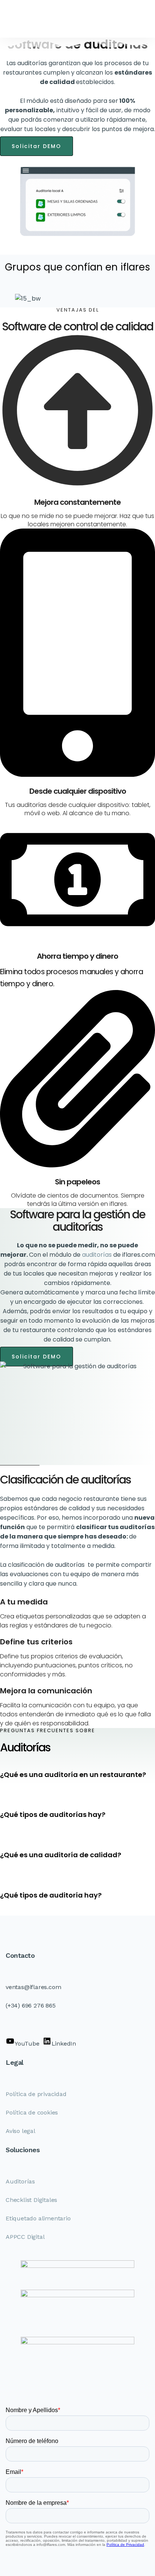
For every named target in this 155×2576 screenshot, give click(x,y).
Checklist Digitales (31, 2200)
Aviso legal (21, 2131)
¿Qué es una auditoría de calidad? (61, 1855)
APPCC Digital (25, 2237)
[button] (77, 1775)
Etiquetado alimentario (38, 2218)
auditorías (98, 1255)
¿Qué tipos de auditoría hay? (51, 1895)
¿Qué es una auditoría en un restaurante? (73, 1775)
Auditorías (20, 2181)
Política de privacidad (36, 2094)
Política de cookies (32, 2112)
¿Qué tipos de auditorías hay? (53, 1814)
